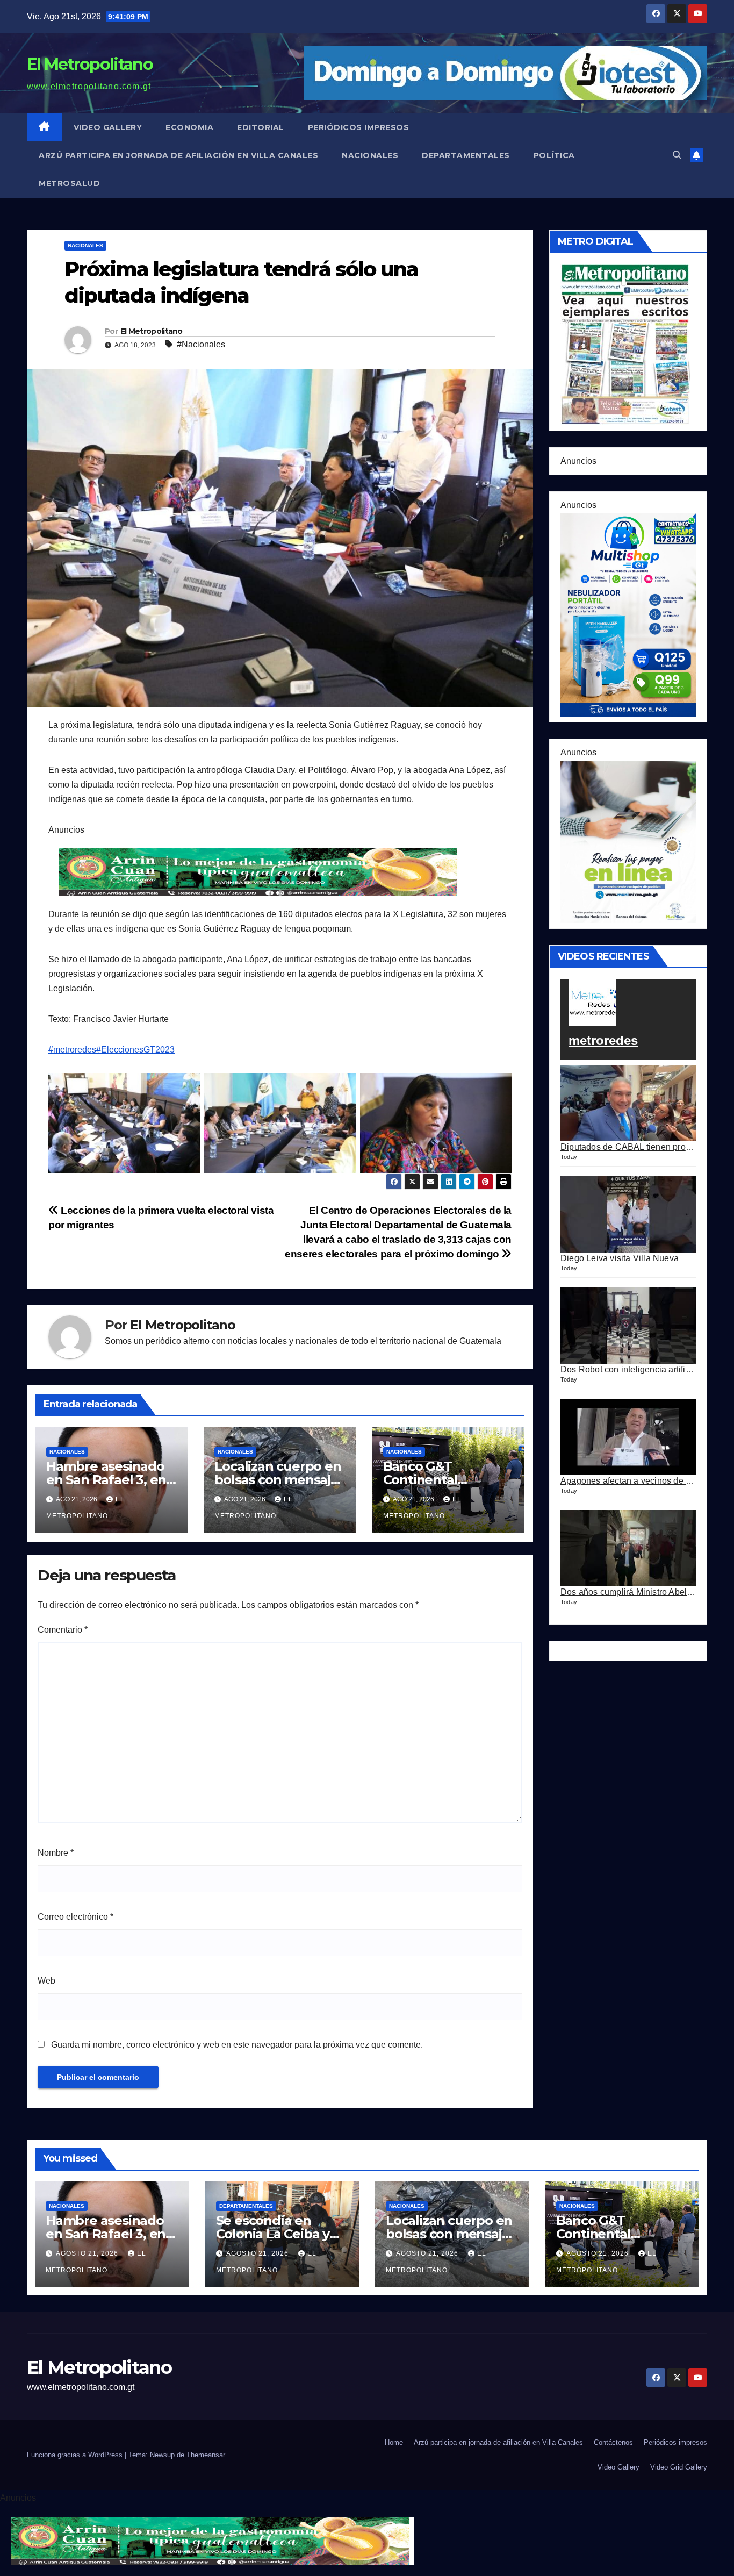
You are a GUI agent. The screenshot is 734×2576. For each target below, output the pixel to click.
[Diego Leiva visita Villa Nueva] (628, 1214)
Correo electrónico (75, 1917)
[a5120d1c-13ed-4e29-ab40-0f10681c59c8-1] (628, 841)
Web (46, 1981)
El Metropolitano (90, 64)
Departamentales (466, 155)
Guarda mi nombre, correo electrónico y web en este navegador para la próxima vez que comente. (237, 2045)
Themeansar (206, 2455)
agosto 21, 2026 (88, 2253)
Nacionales (370, 155)
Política (554, 155)
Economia (189, 127)
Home (394, 2442)
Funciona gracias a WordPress (76, 2455)
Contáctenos (613, 2442)
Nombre (56, 1853)
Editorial (261, 127)
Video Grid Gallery (679, 2467)
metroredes (603, 1040)
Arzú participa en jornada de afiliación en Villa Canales (178, 155)
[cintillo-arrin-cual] (261, 871)
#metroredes (72, 1050)
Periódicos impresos (359, 127)
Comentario (63, 1630)
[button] (677, 155)
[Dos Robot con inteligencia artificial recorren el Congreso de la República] (628, 1326)
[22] (628, 614)
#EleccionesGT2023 (135, 1050)
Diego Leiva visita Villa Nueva (620, 1258)
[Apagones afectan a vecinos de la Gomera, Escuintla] (628, 1437)
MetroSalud (69, 183)
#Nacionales (201, 344)
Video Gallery (108, 127)
